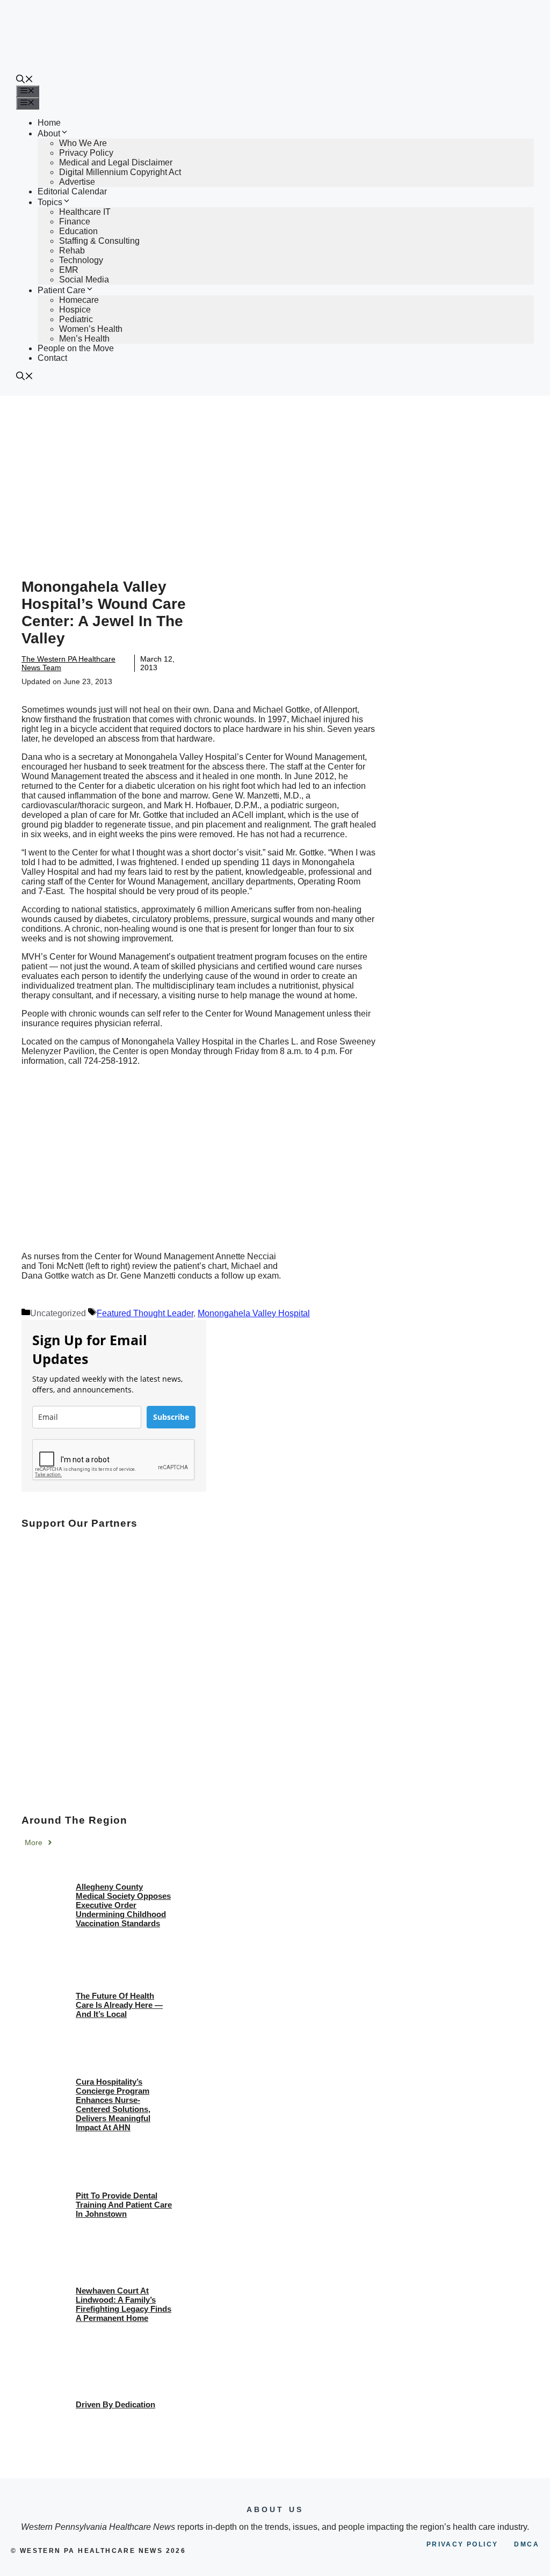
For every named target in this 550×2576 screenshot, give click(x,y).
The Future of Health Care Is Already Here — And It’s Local (119, 2005)
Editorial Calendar (72, 191)
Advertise (77, 182)
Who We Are (83, 143)
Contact (52, 358)
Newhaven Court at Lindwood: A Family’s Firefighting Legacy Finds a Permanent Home (124, 2304)
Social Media (84, 280)
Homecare (79, 300)
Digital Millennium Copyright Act (120, 172)
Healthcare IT (85, 212)
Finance (75, 222)
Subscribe (171, 1417)
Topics (50, 202)
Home (49, 123)
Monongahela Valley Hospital (254, 1313)
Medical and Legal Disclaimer (116, 162)
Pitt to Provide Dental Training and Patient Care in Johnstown (124, 2205)
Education (78, 231)
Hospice (75, 310)
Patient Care (61, 290)
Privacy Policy (86, 153)
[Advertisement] (275, 476)
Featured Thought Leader (145, 1313)
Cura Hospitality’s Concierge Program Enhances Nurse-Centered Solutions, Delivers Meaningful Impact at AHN (113, 2105)
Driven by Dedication (115, 2404)
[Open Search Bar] (25, 80)
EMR (69, 270)
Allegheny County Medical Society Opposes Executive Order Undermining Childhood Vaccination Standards (123, 1905)
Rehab (72, 251)
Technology (81, 260)
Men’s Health (84, 339)
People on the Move (76, 348)
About (49, 133)
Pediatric (76, 319)
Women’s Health (91, 329)
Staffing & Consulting (99, 241)
